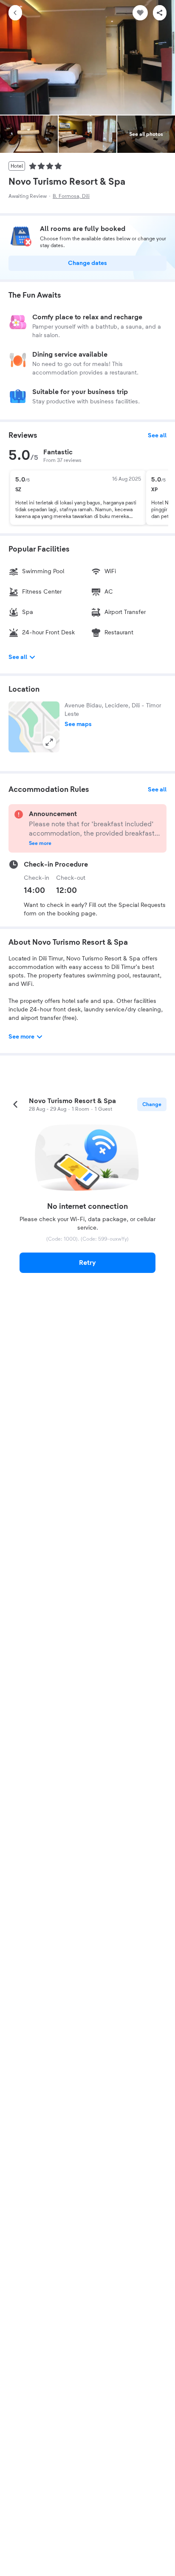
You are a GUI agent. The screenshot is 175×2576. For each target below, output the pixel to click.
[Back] (15, 13)
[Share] (160, 13)
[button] (34, 727)
